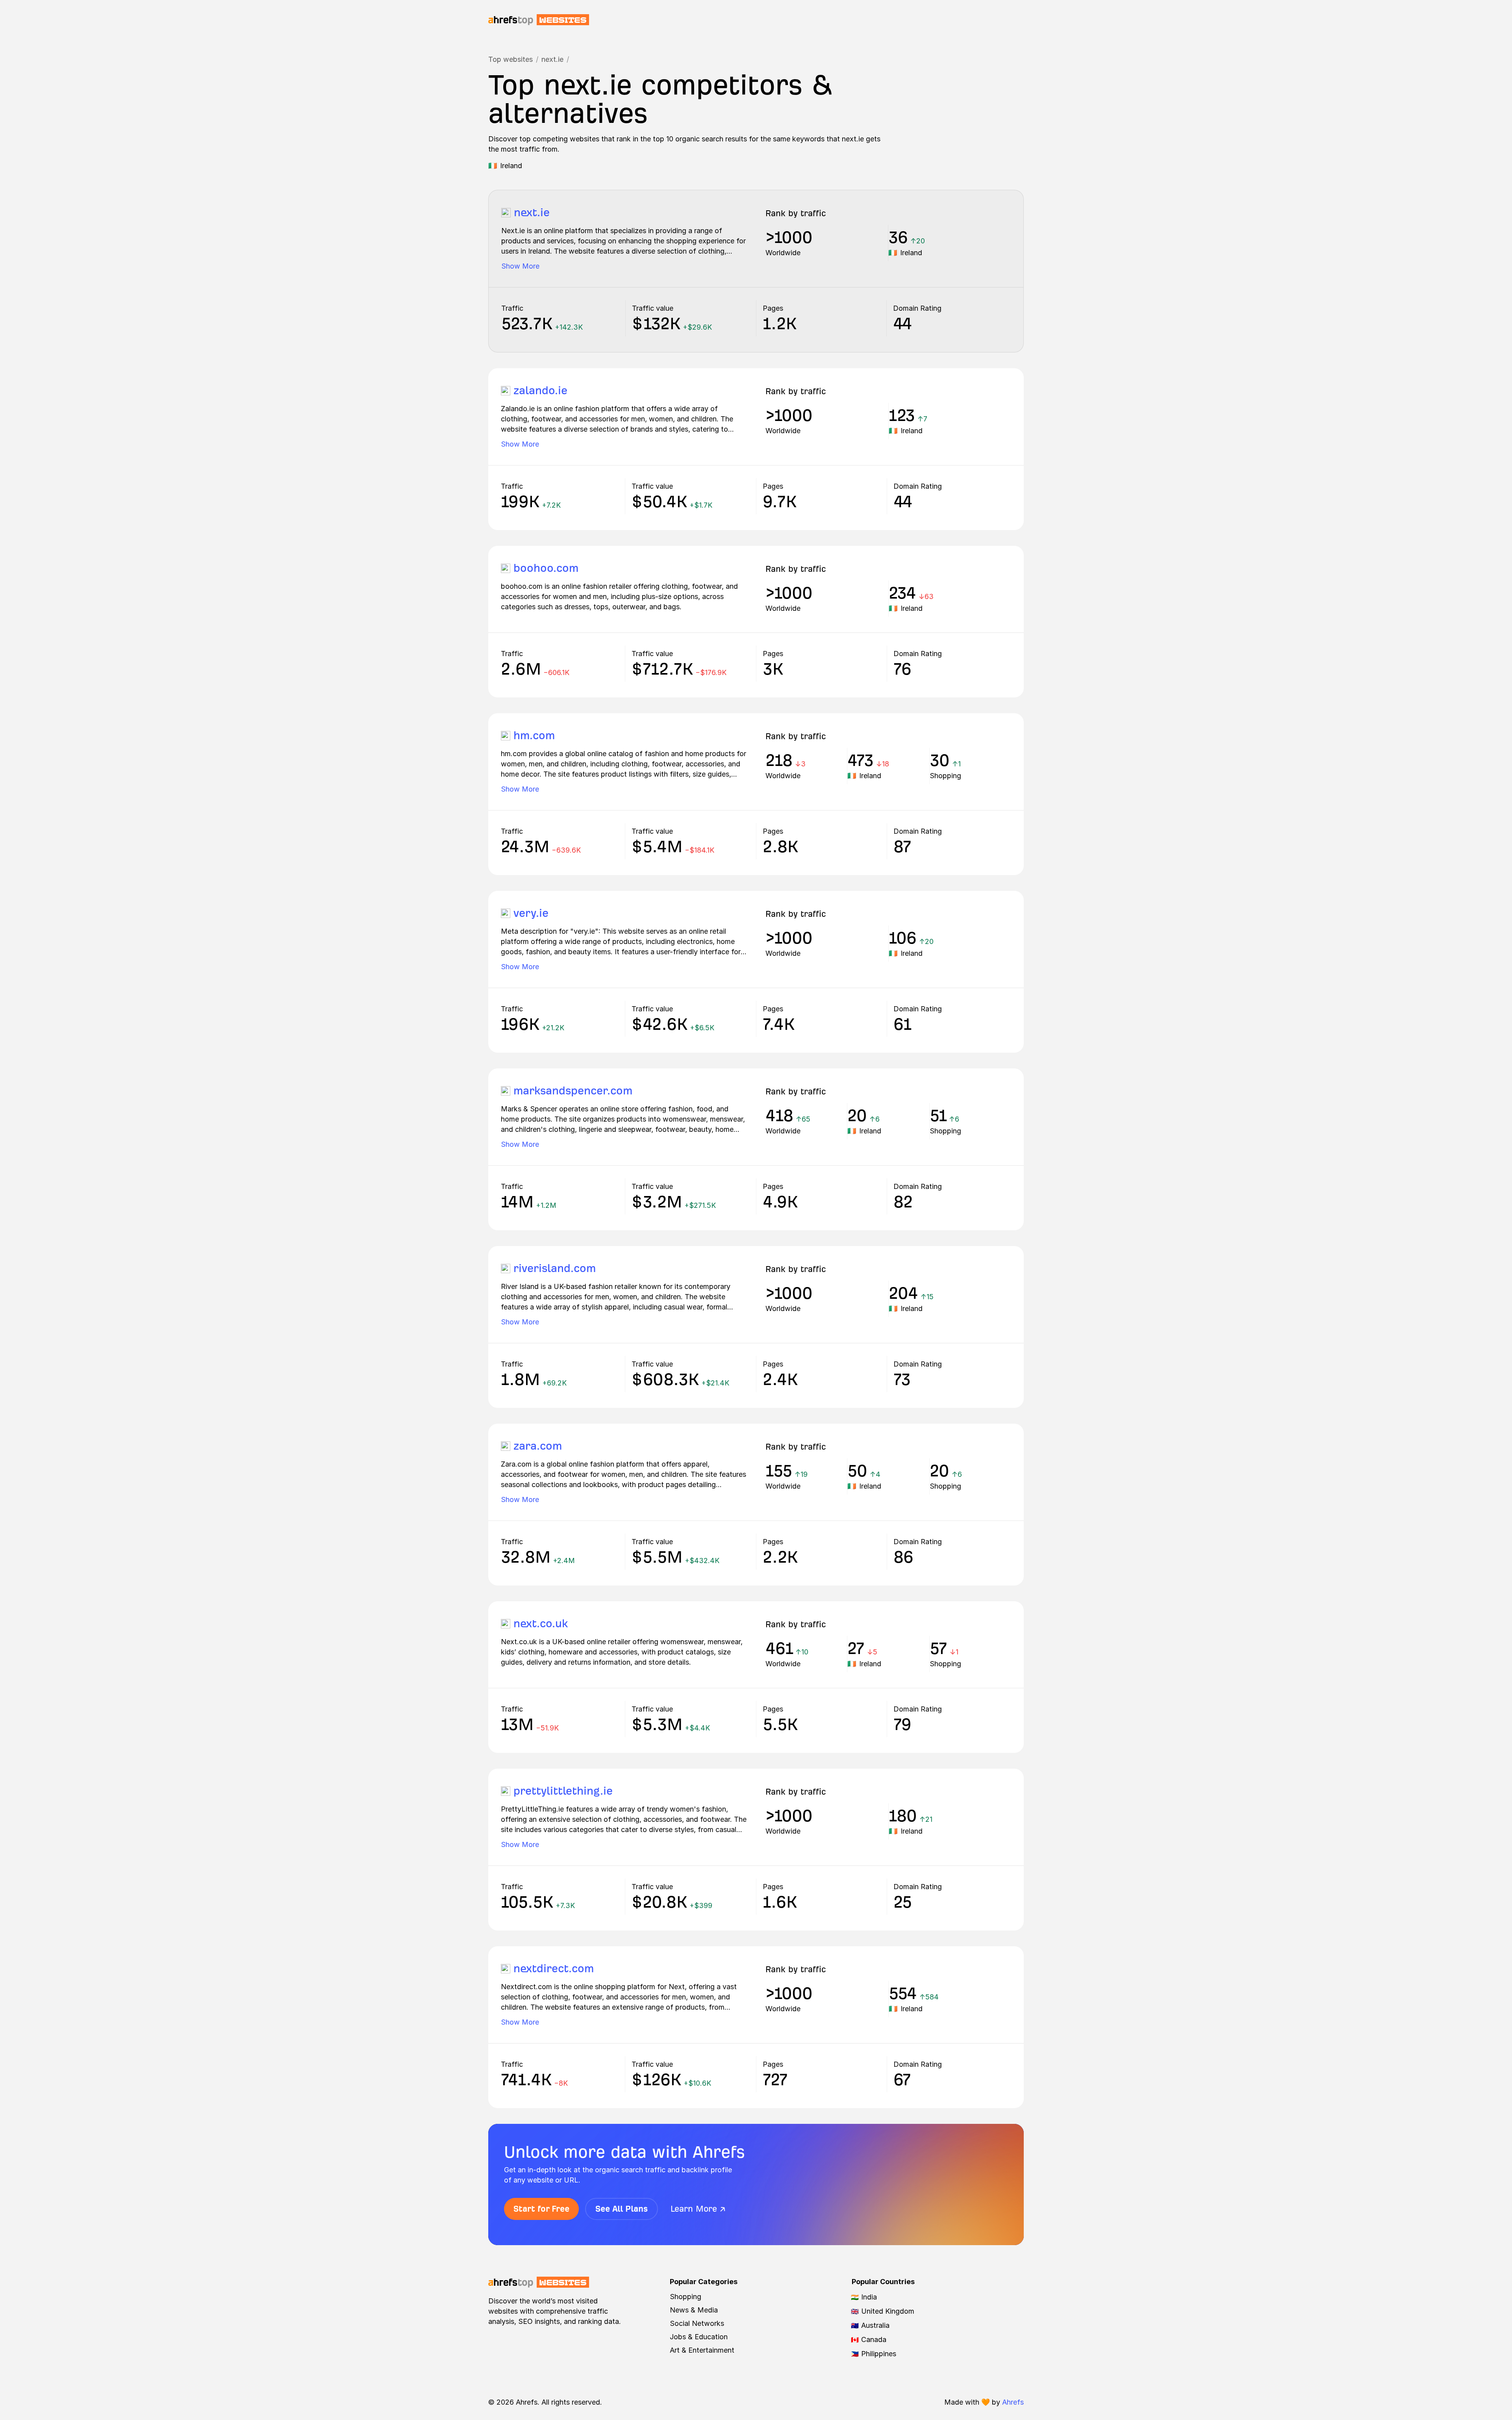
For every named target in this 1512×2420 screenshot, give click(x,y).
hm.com (534, 735)
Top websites (510, 59)
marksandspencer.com (573, 1091)
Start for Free (541, 2209)
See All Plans (622, 2209)
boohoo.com (546, 568)
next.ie (552, 59)
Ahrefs (1013, 2402)
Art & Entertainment (702, 2350)
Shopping (686, 2297)
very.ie (531, 913)
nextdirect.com (554, 1968)
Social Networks (697, 2323)
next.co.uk (541, 1624)
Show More (520, 266)
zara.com (538, 1446)
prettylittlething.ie (563, 1791)
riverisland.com (555, 1268)
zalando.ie (540, 390)
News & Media (694, 2310)
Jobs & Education (699, 2337)
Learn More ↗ (698, 2209)
